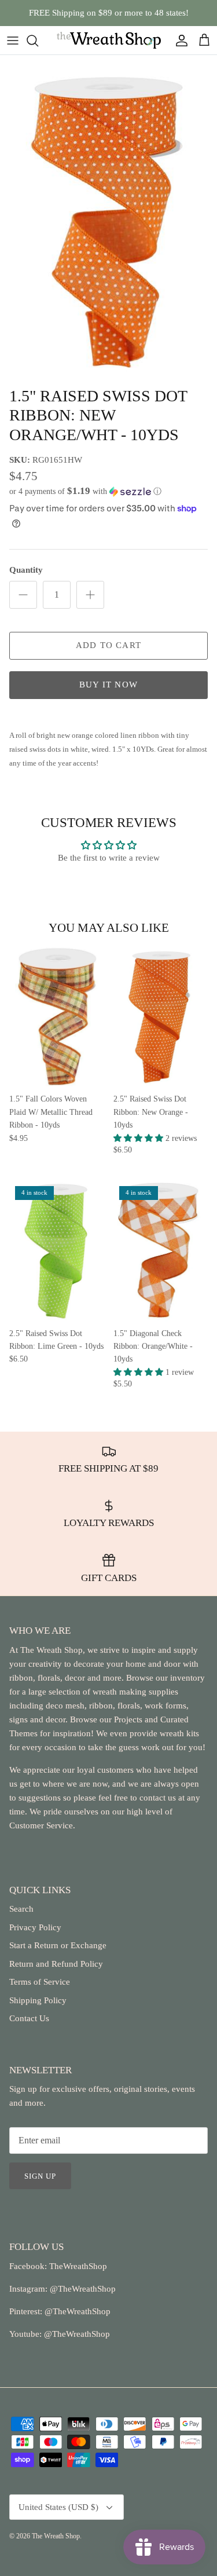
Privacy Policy (35, 1927)
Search (21, 1909)
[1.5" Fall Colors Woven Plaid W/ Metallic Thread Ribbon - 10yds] (57, 1016)
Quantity (26, 570)
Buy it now (108, 685)
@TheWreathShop (76, 2311)
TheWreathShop (78, 2266)
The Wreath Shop (56, 2536)
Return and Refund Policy (56, 1964)
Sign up (40, 2176)
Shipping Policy (38, 2000)
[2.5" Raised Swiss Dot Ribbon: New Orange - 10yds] (161, 1016)
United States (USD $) (58, 2507)
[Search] (38, 41)
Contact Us (29, 2018)
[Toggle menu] (13, 41)
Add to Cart (108, 645)
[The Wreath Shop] (109, 40)
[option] (108, 218)
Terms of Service (40, 1982)
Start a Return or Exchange (58, 1945)
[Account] (179, 41)
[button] (108, 491)
